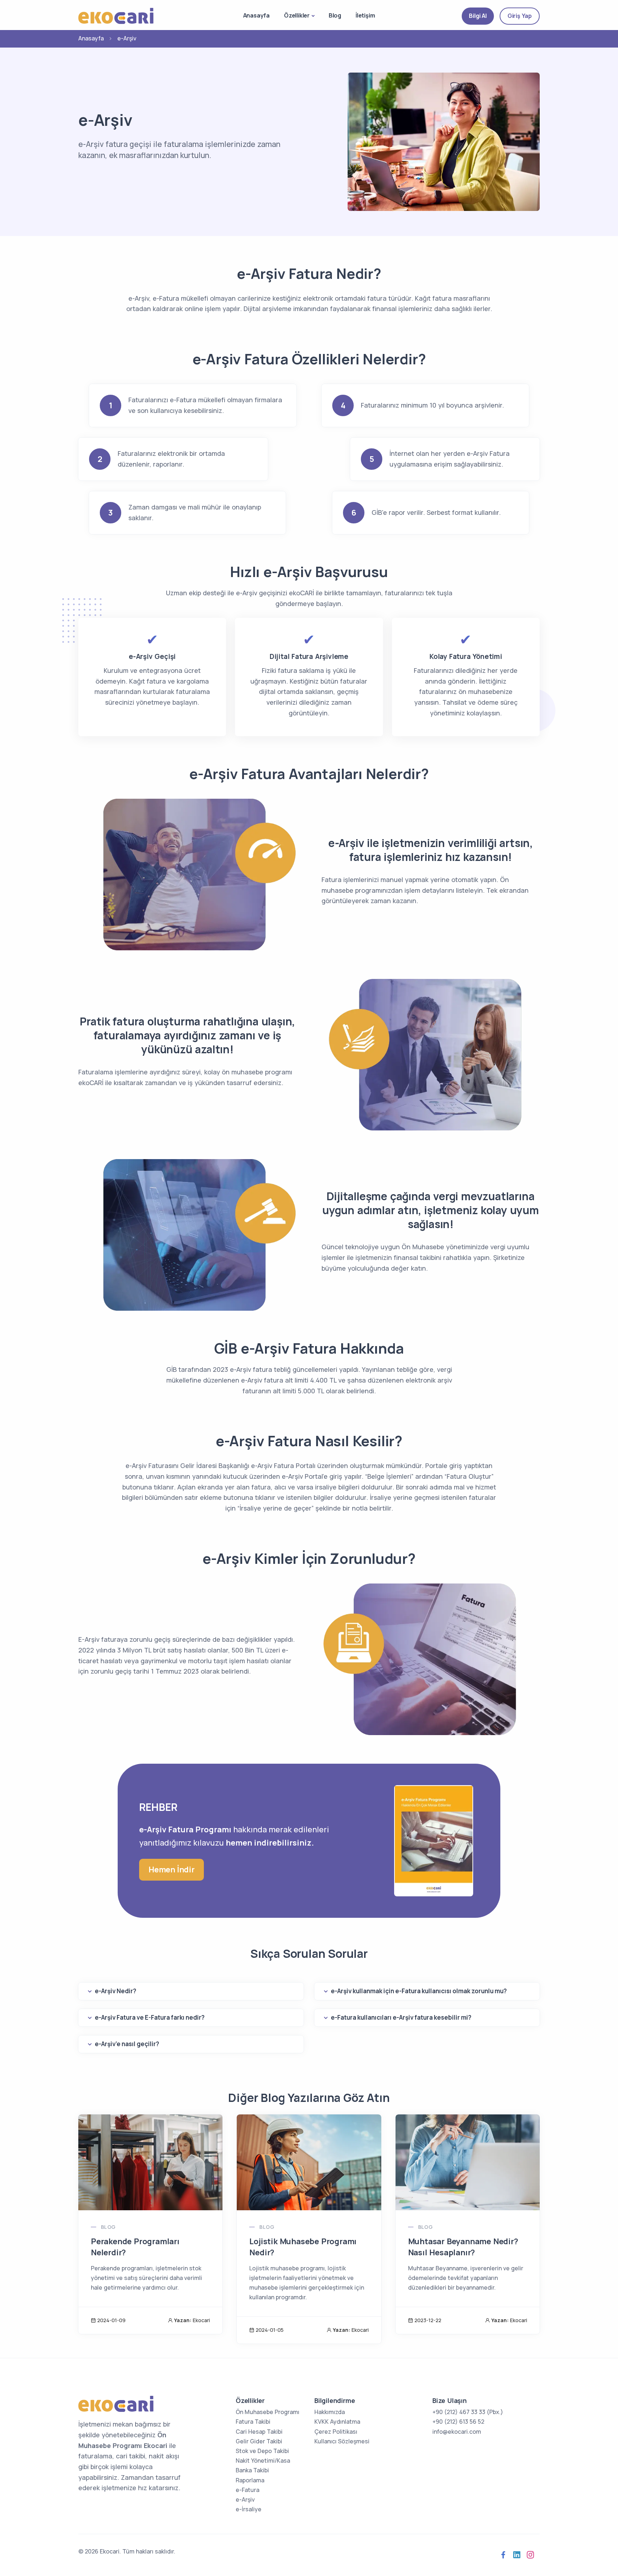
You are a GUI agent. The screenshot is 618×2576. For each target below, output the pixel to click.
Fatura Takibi (253, 2422)
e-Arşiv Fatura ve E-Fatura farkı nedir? (150, 2017)
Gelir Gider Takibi (259, 2441)
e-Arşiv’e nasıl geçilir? (127, 2044)
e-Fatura (247, 2490)
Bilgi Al (478, 16)
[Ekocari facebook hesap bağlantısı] (503, 2555)
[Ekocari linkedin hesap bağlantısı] (517, 2555)
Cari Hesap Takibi (259, 2432)
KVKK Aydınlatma (337, 2422)
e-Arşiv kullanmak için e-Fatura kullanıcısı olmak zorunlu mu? (419, 1991)
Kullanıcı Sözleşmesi (342, 2441)
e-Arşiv (245, 2499)
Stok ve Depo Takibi (262, 2451)
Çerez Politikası (336, 2432)
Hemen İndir (171, 1870)
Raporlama (250, 2480)
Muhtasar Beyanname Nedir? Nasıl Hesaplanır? (463, 2247)
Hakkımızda (330, 2412)
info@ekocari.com (457, 2432)
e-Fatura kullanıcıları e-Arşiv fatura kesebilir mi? (401, 2017)
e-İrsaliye (249, 2509)
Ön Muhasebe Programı (268, 2412)
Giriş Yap (520, 16)
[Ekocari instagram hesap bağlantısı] (530, 2555)
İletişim (365, 15)
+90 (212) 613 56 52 (458, 2422)
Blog (335, 15)
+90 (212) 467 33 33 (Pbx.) (468, 2412)
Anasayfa (256, 15)
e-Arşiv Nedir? (116, 1991)
